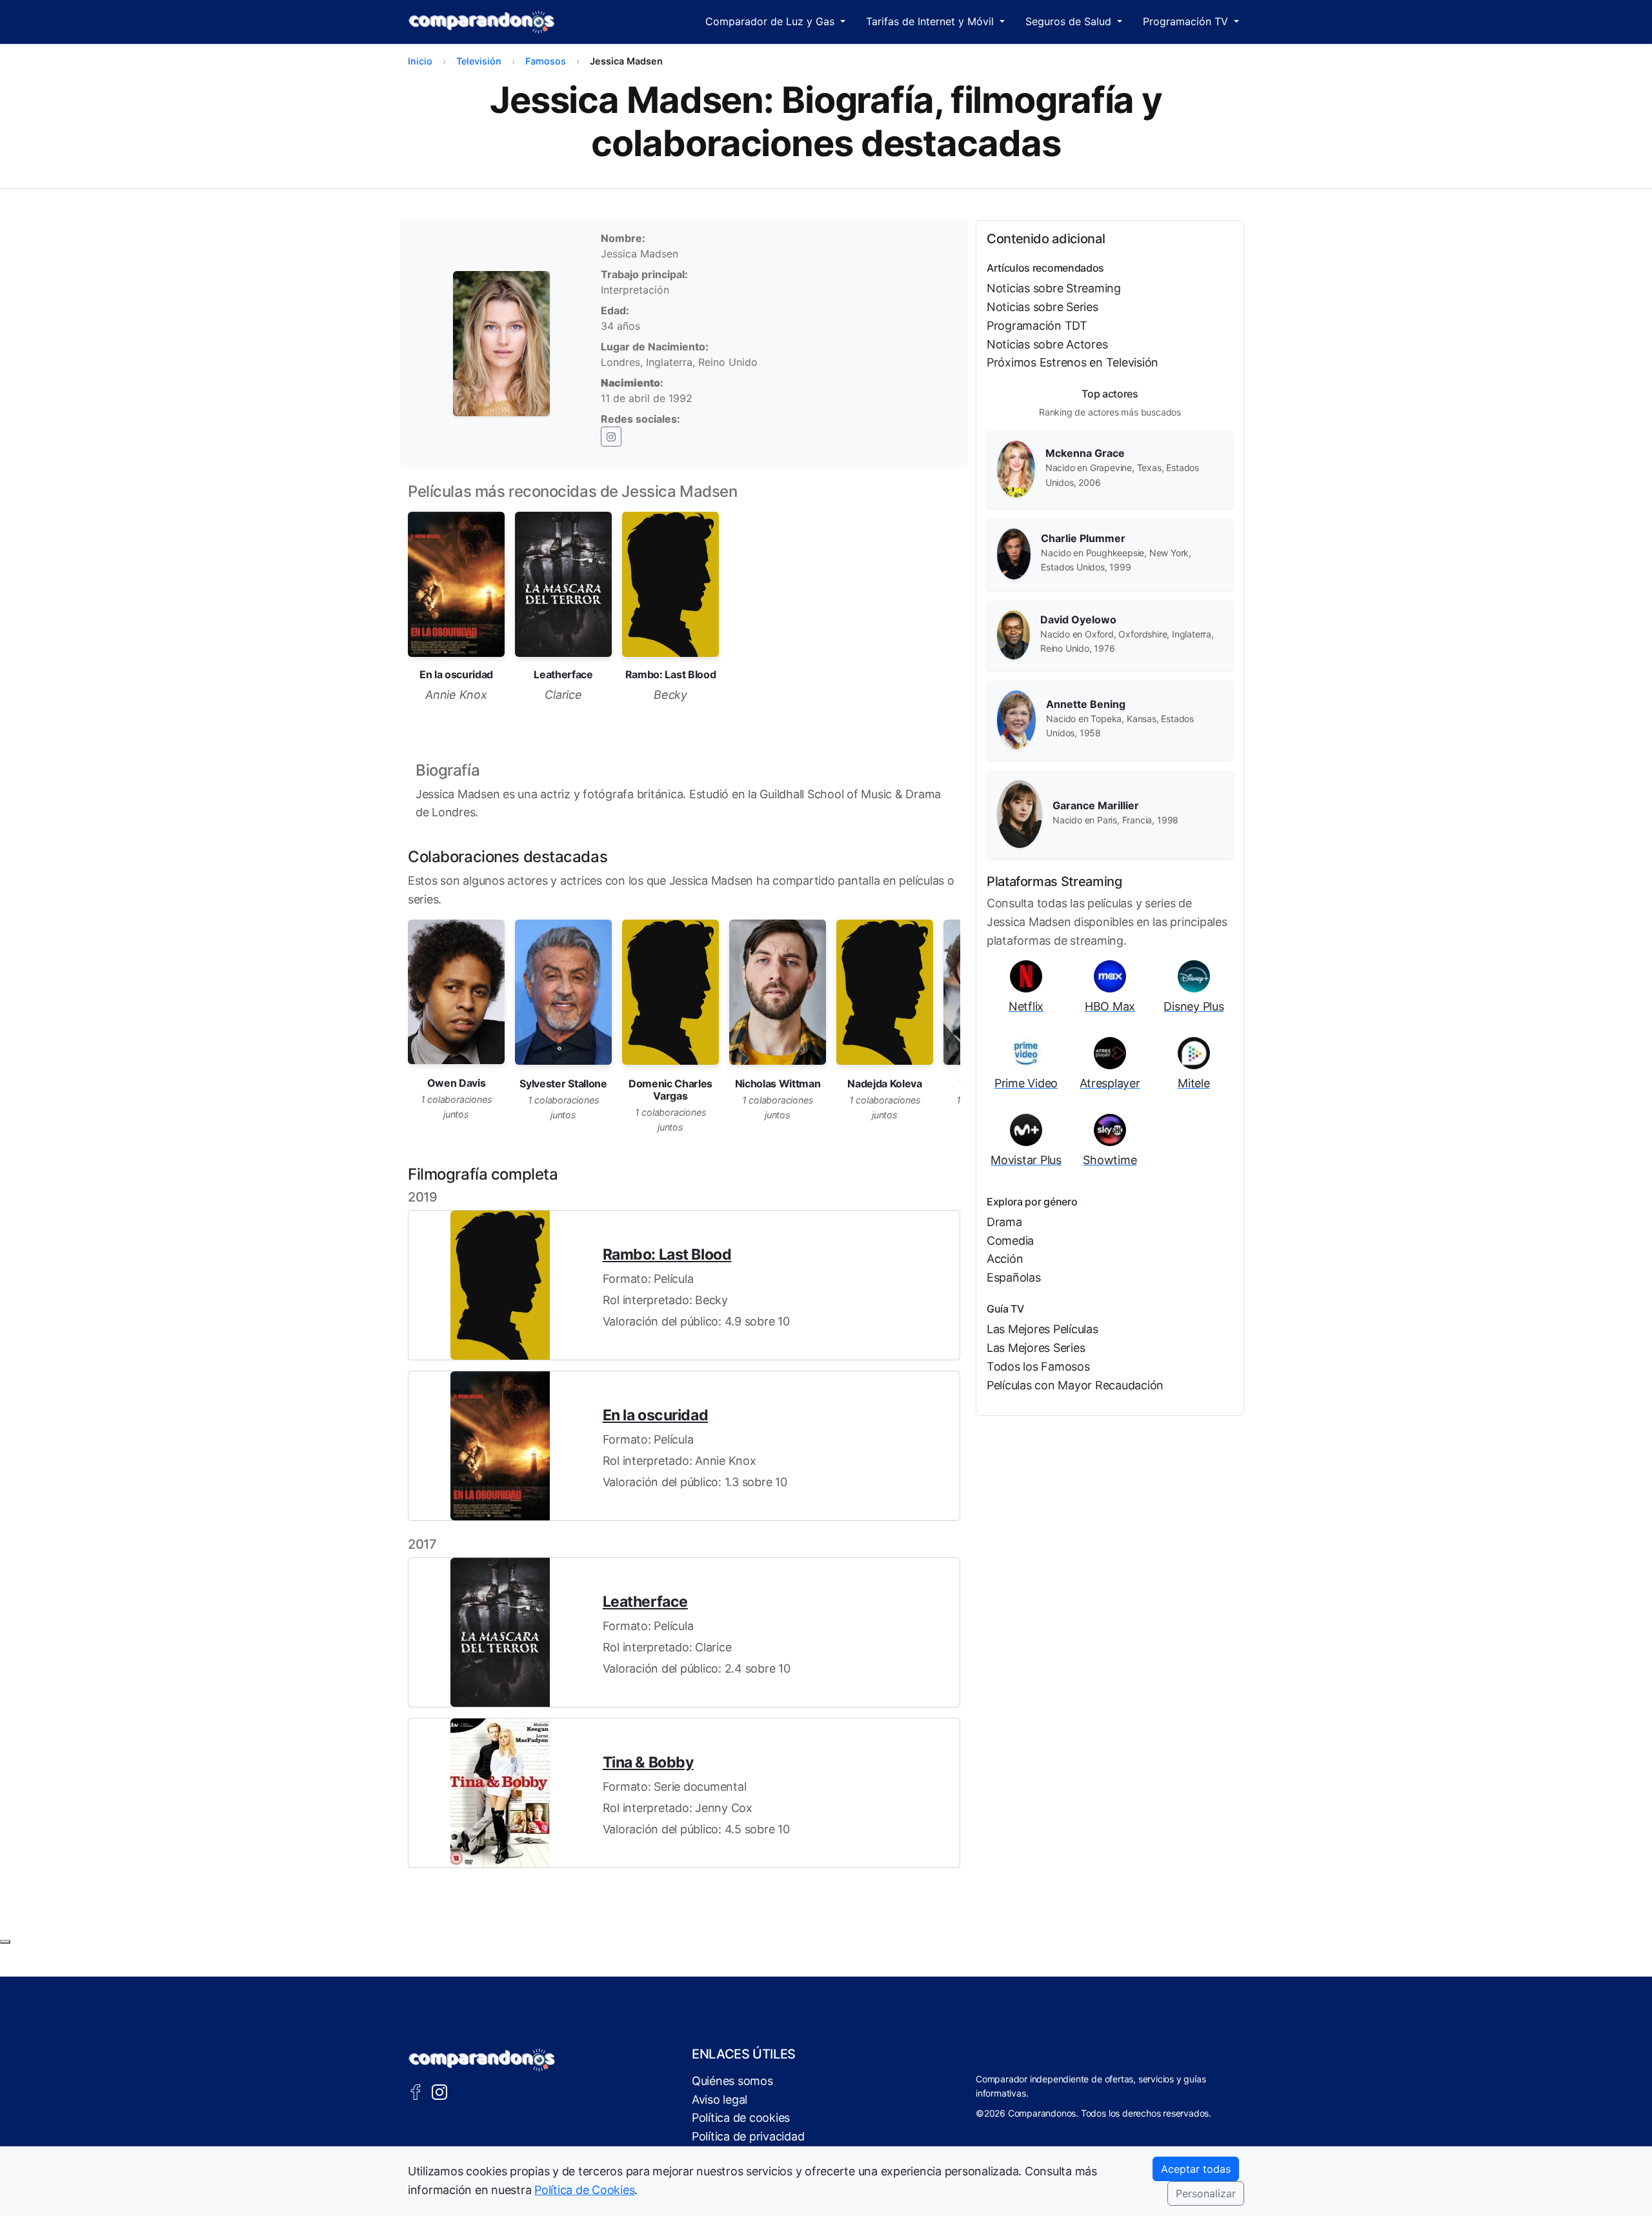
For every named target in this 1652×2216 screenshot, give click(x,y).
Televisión (479, 61)
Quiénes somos (732, 2081)
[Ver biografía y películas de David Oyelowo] (1013, 634)
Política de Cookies (584, 2190)
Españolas (1014, 1277)
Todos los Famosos (1038, 1366)
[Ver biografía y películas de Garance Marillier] (1020, 813)
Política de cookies (741, 2118)
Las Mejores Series (1036, 1348)
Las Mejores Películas (1043, 1329)
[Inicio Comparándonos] (482, 22)
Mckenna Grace (1085, 453)
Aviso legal (720, 2100)
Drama (1004, 1222)
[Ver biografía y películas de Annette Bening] (1016, 719)
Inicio (420, 61)
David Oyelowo (1078, 619)
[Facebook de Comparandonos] (416, 2091)
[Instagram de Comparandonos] (439, 2091)
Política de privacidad (748, 2136)
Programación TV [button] (1187, 21)
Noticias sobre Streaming (1054, 288)
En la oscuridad (655, 1415)
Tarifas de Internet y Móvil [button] (932, 21)
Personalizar (1206, 2193)
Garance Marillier (1096, 805)
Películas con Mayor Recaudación (1075, 1385)
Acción (1005, 1259)
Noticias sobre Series (1043, 307)
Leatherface (645, 1602)
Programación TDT (1037, 326)
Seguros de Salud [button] (1070, 21)
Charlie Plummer (1083, 538)
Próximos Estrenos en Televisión (1073, 362)
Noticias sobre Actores (1047, 344)
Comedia (1010, 1241)
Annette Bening (1086, 704)
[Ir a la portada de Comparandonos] (482, 2060)
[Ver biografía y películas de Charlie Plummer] (1014, 553)
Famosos (546, 61)
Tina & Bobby (648, 1762)
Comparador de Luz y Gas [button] (771, 21)
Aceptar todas (1196, 2169)
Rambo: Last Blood (667, 1254)
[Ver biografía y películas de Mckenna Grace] (1016, 468)
